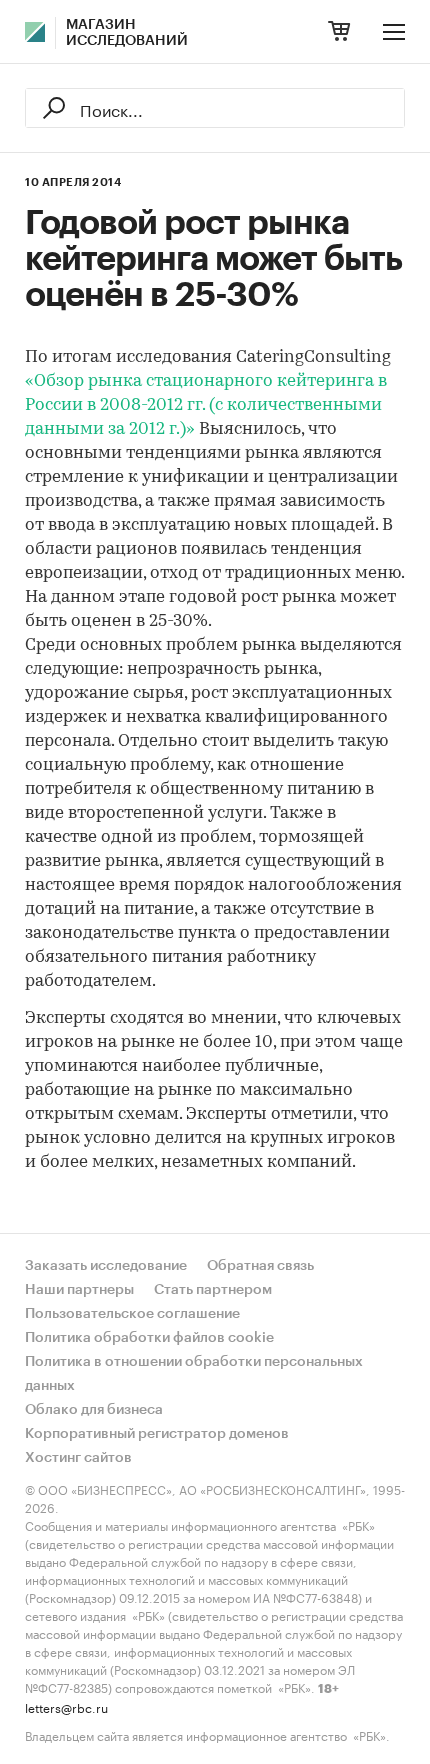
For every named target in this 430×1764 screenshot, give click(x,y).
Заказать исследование (106, 1266)
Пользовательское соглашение (132, 1314)
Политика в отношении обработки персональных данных (194, 1374)
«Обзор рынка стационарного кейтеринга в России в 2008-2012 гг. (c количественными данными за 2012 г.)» (206, 405)
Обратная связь (260, 1266)
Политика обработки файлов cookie (149, 1338)
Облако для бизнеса (94, 1410)
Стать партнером (213, 1290)
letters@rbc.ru (66, 1706)
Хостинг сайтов (78, 1458)
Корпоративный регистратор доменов (157, 1434)
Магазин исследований (127, 33)
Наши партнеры (79, 1290)
